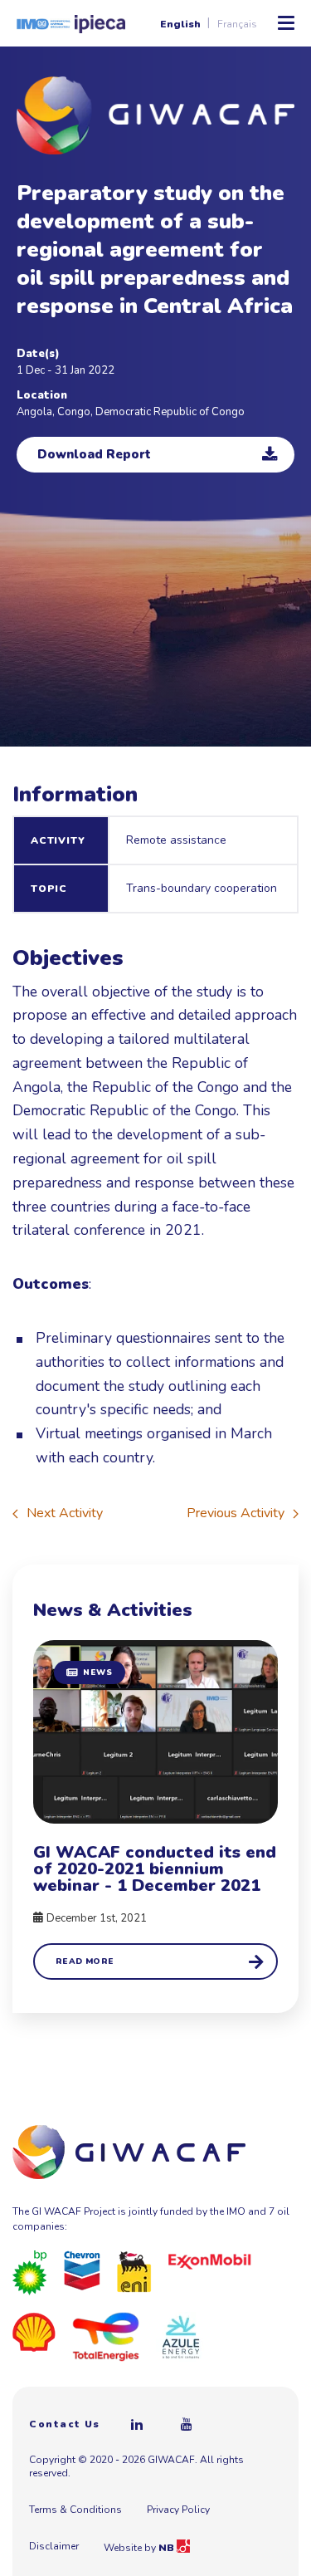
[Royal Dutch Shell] (34, 2332)
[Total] (106, 2336)
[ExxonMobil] (210, 2260)
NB (168, 2548)
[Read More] (155, 1810)
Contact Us (65, 2424)
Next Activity (65, 1513)
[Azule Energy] (181, 2336)
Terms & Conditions (75, 2510)
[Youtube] (187, 2424)
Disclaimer (54, 2546)
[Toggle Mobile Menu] (286, 23)
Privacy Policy (178, 2510)
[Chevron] (82, 2270)
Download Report (94, 454)
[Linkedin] (138, 2424)
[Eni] (134, 2271)
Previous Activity (236, 1513)
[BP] (30, 2272)
